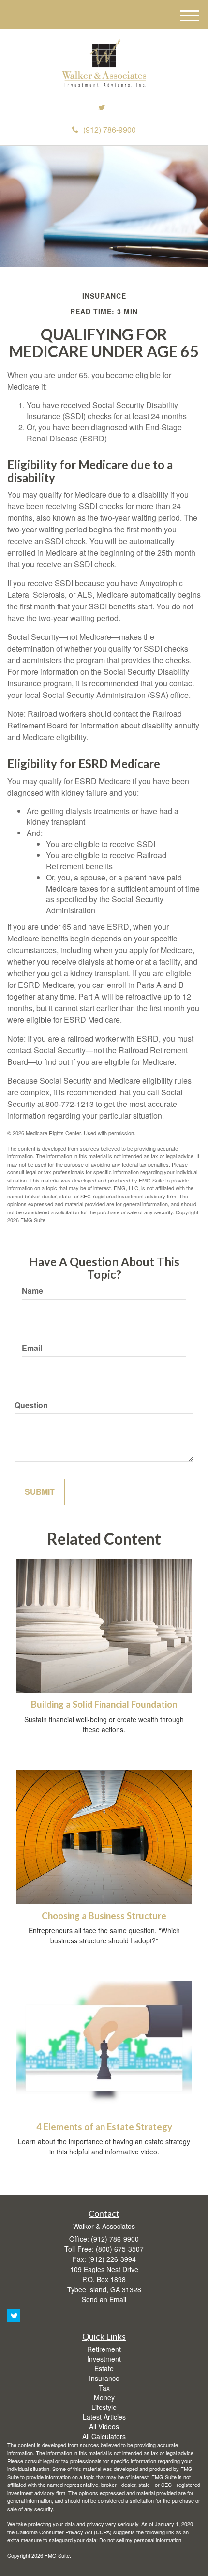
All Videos (104, 2426)
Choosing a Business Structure (104, 1916)
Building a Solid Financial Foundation (104, 1704)
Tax (104, 2388)
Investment (104, 2359)
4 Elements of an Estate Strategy (104, 2127)
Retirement (104, 2349)
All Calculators (104, 2436)
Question (31, 1405)
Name (32, 1291)
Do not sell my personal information (140, 2540)
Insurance (104, 2378)
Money (104, 2397)
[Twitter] (102, 108)
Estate (104, 2368)
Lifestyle (104, 2407)
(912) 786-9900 (110, 129)
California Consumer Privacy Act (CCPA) (64, 2532)
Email (32, 1348)
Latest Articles (104, 2417)
